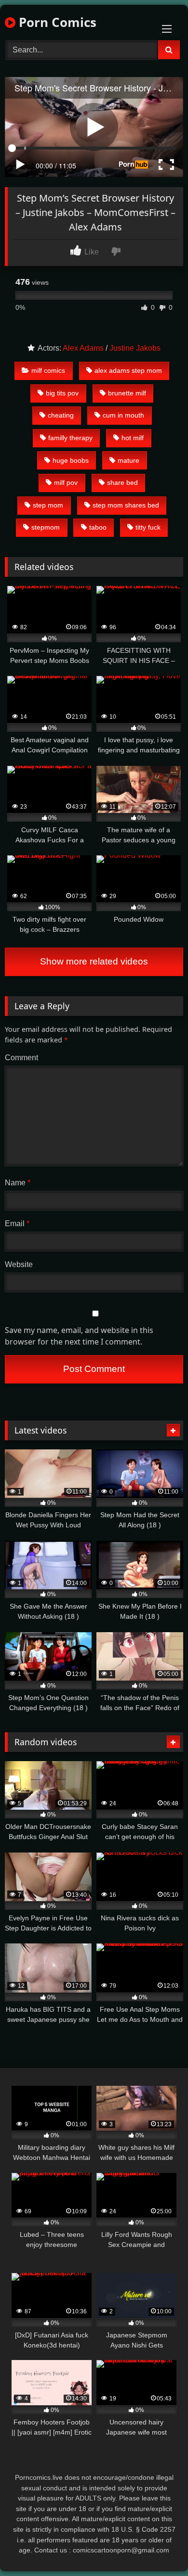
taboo (98, 527)
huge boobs (71, 460)
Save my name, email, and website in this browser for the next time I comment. (79, 1336)
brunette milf (127, 393)
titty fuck (148, 527)
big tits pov (62, 393)
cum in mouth (123, 415)
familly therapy (70, 438)
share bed (122, 482)
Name (18, 1183)
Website (19, 1264)
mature (128, 460)
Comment (21, 1058)
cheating (61, 415)
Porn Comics (56, 22)
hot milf (133, 438)
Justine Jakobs (135, 348)
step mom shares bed (126, 505)
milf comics (48, 370)
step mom (48, 505)
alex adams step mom (128, 370)
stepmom (46, 527)
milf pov (66, 482)
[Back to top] (158, 2547)
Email (17, 1224)
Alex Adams (83, 348)
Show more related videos (94, 961)
